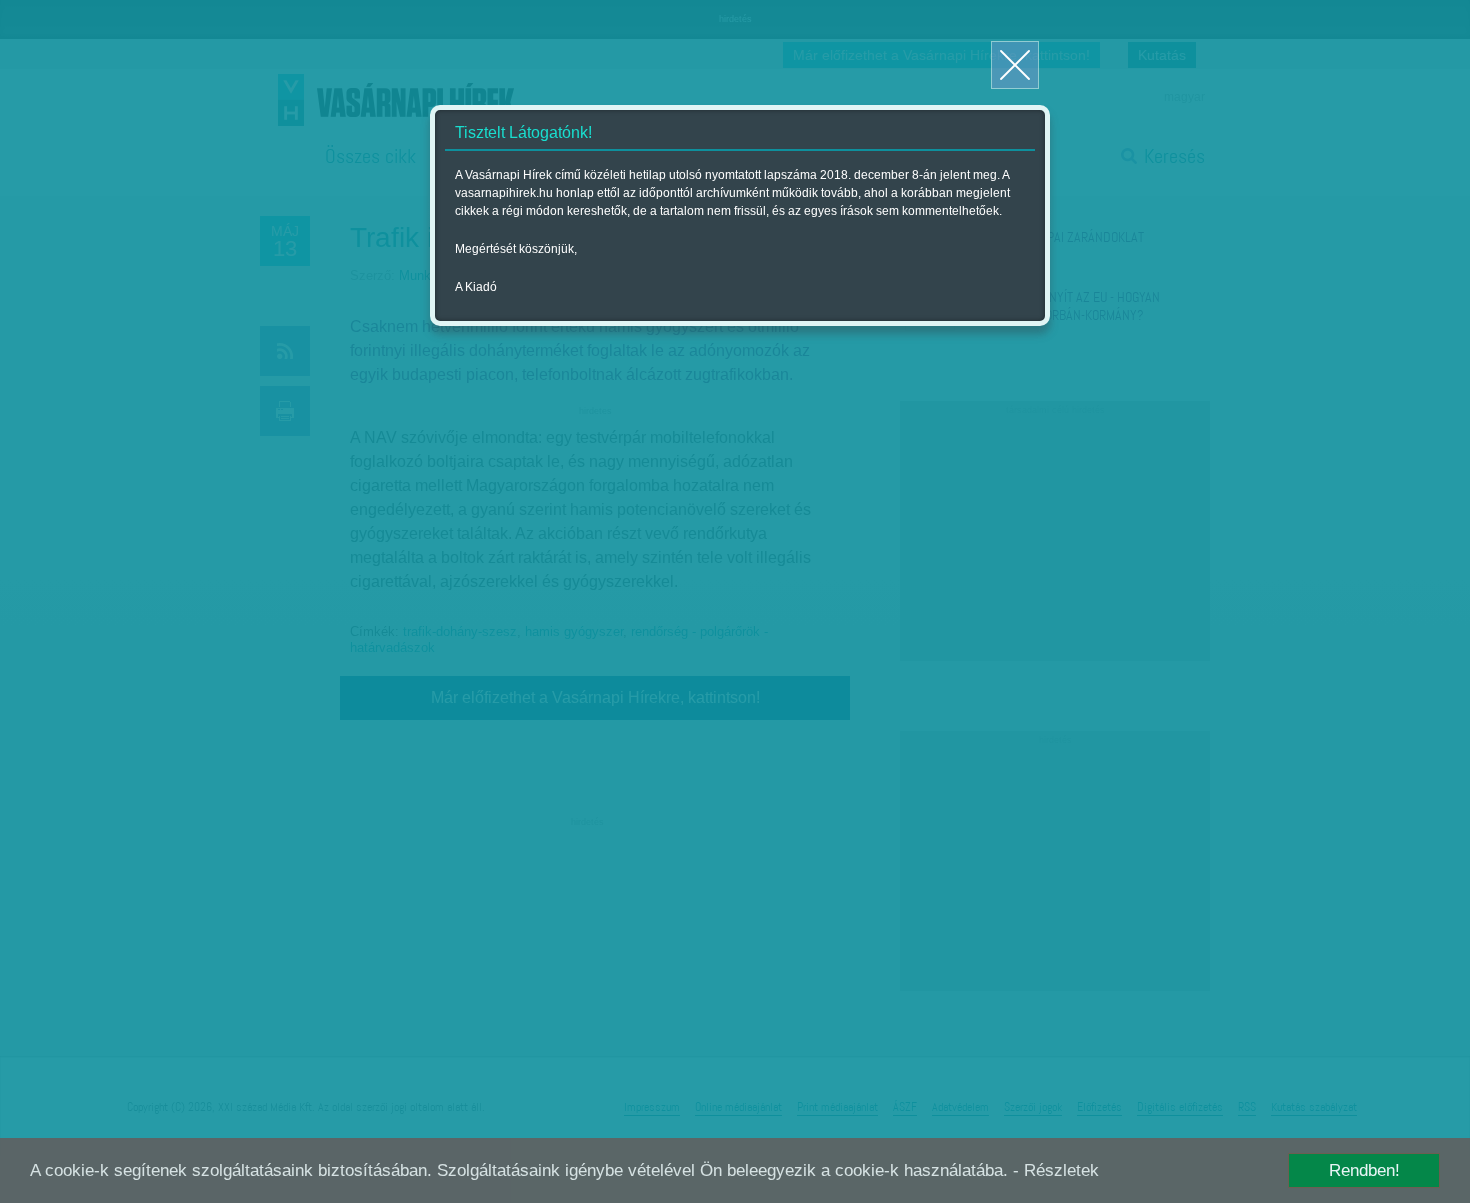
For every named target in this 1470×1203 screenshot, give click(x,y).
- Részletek (1056, 1170)
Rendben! (1364, 1170)
